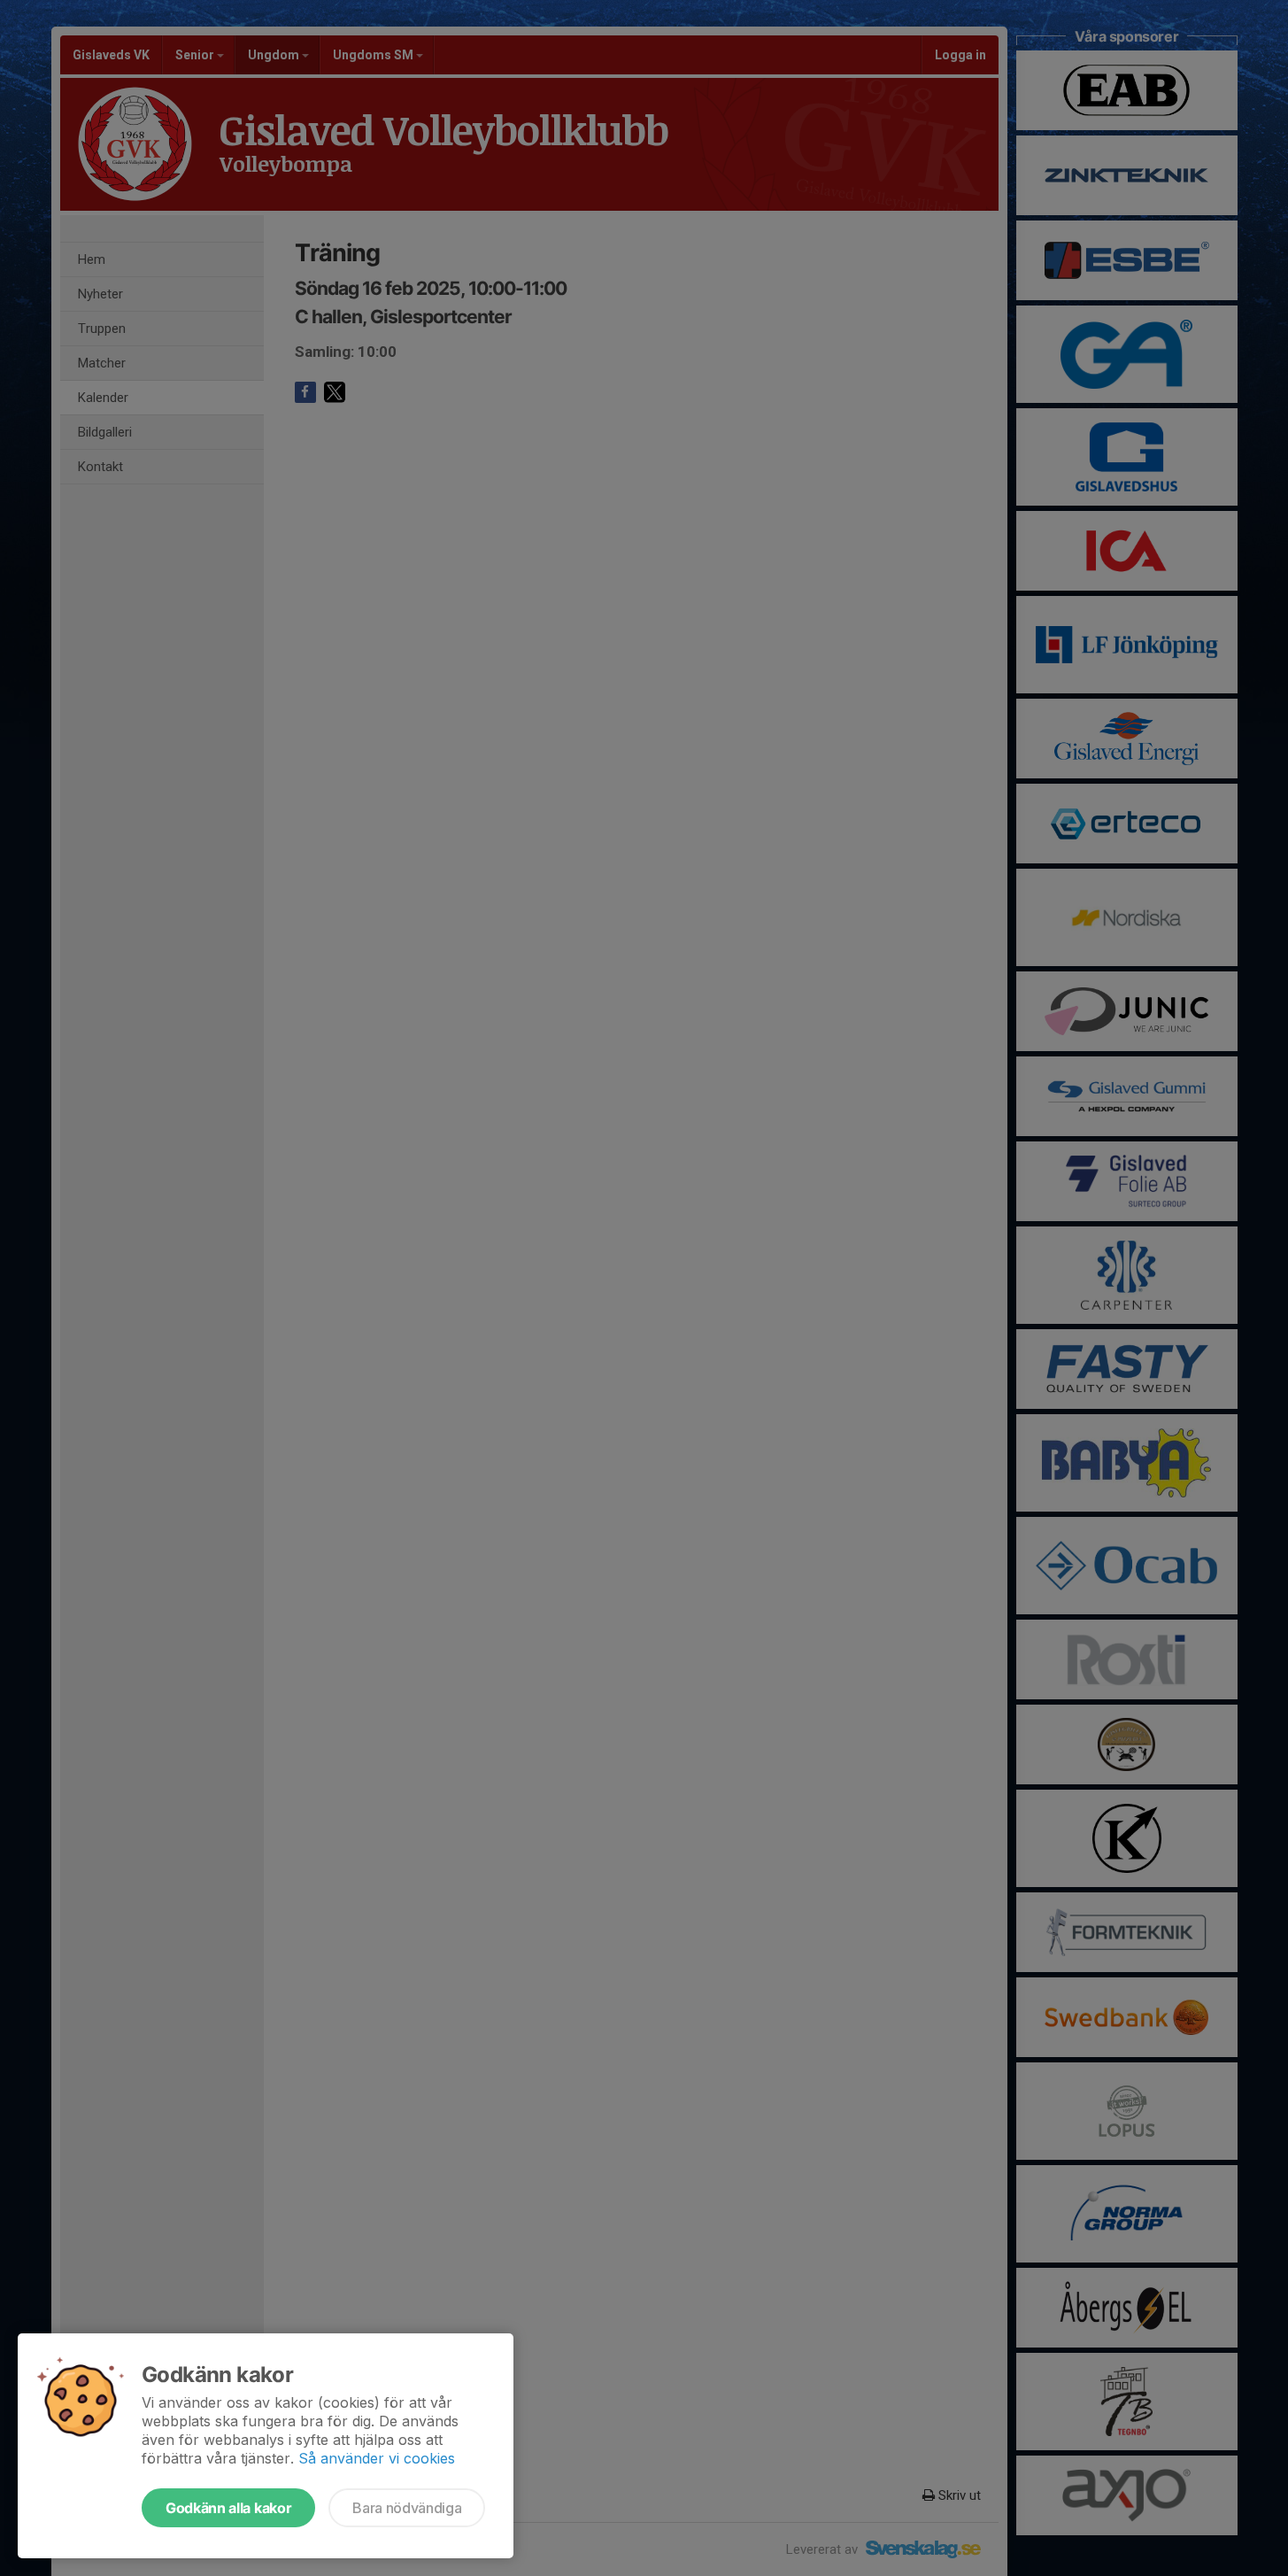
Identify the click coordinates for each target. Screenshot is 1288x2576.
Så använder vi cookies (377, 2458)
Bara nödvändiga (407, 2508)
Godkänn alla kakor (228, 2508)
